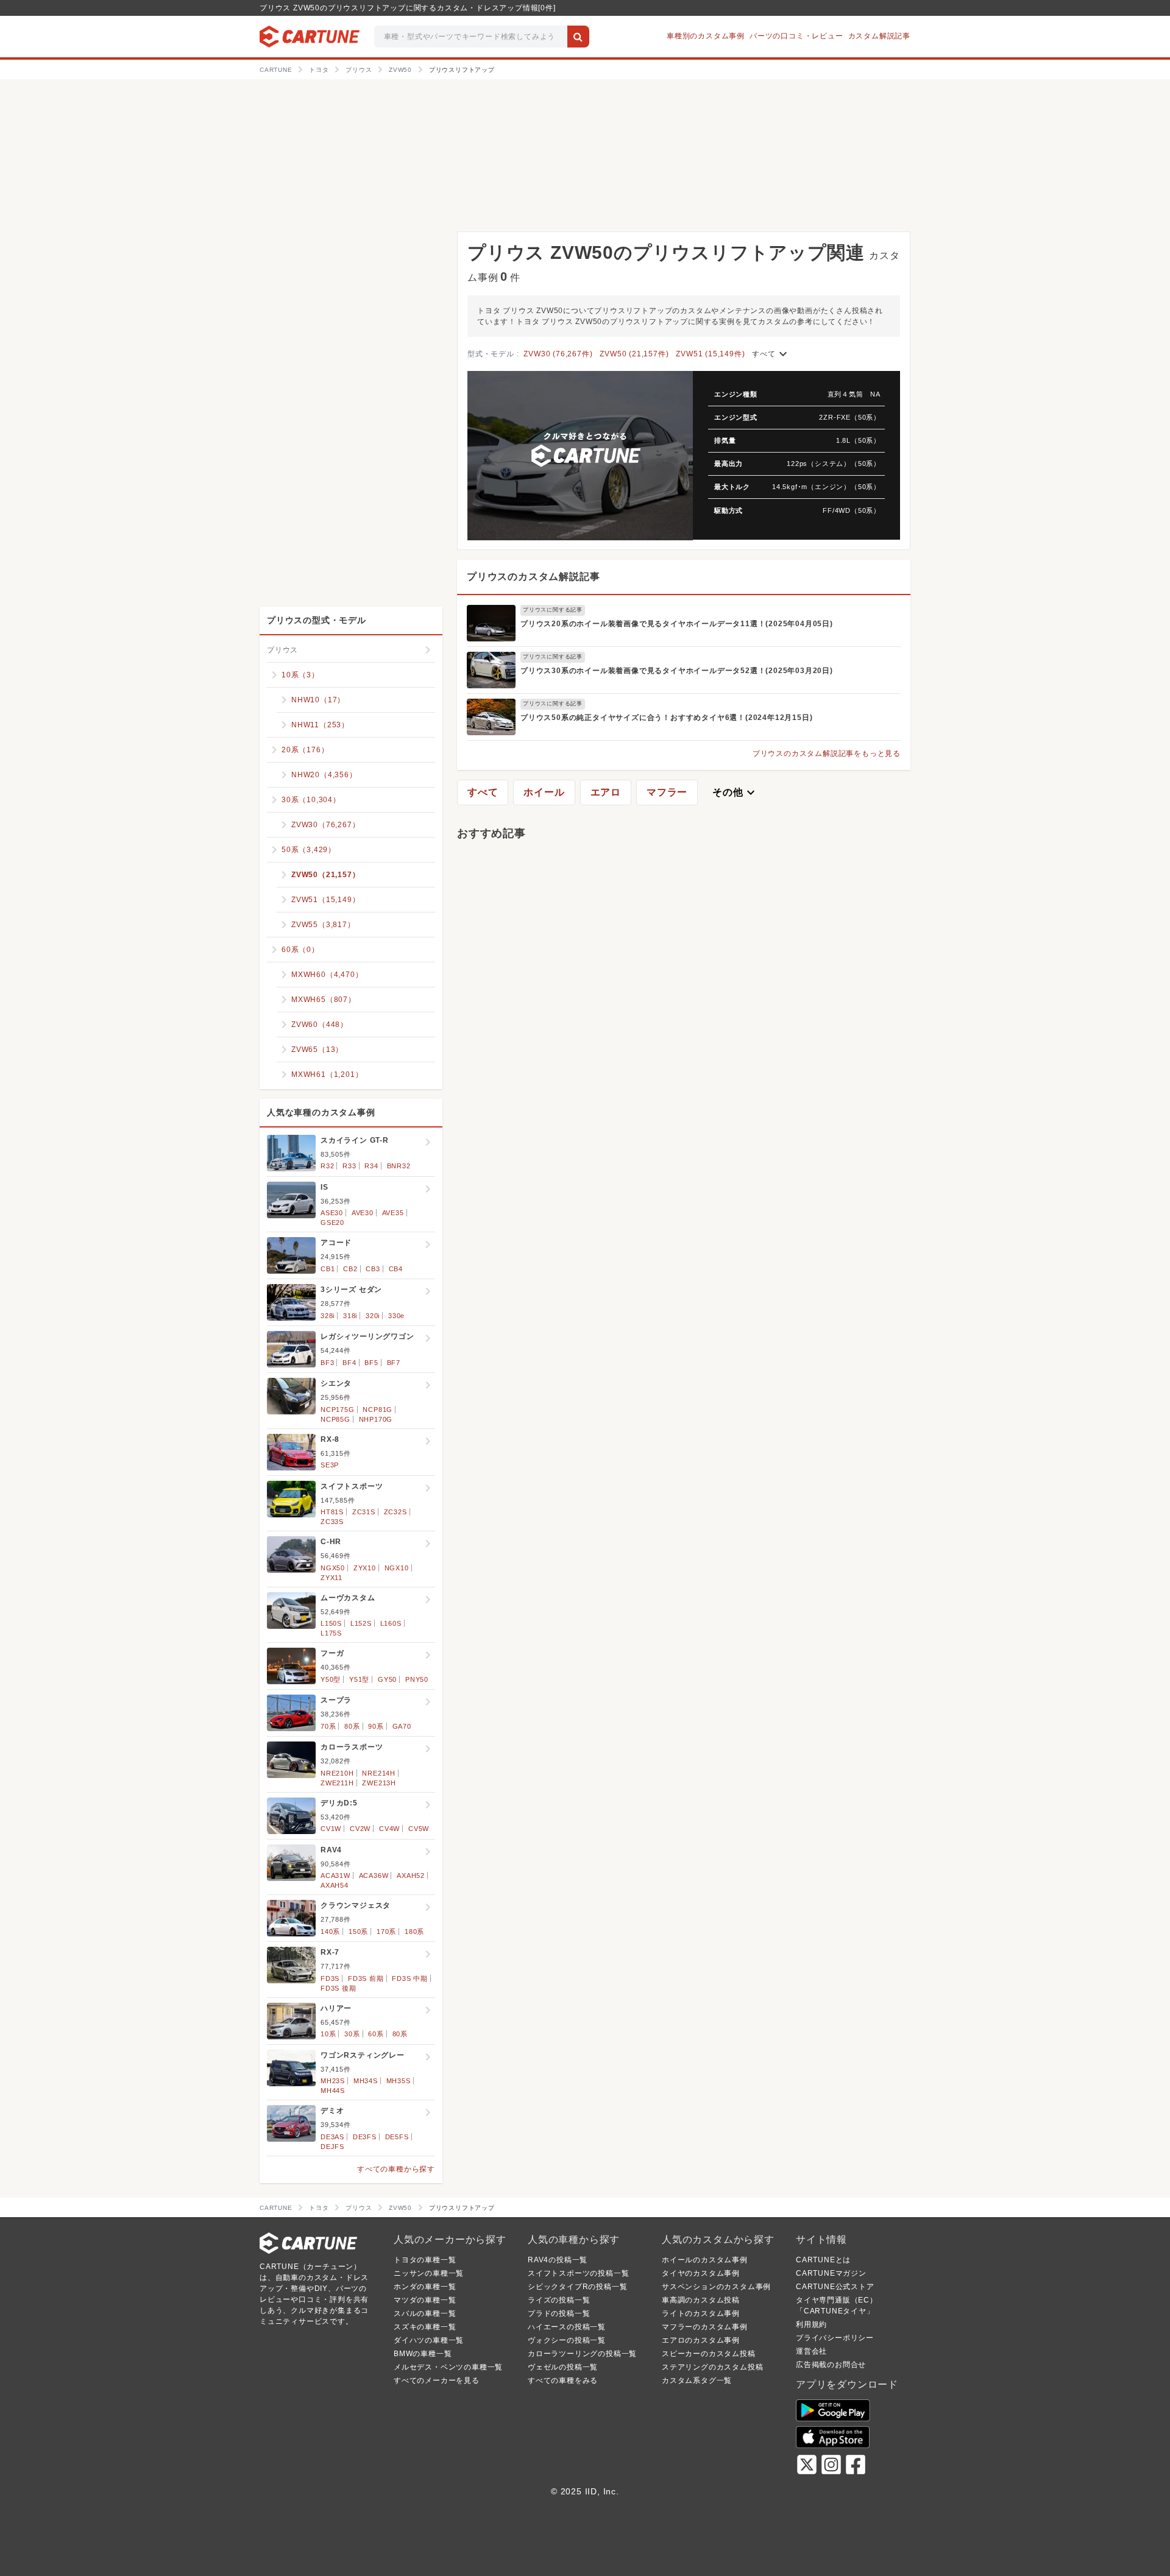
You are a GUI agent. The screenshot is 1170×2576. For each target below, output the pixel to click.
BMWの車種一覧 (423, 2354)
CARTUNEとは (823, 2260)
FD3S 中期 (410, 1978)
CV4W (389, 1829)
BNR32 (399, 1166)
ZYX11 (331, 1578)
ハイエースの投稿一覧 (567, 2327)
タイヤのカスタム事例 (701, 2273)
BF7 (394, 1363)
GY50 (387, 1679)
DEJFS (332, 2147)
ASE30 (332, 1213)
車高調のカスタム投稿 (701, 2300)
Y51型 (359, 1679)
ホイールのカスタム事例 (705, 2260)
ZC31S (364, 1512)
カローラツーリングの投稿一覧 (582, 2354)
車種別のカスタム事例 (706, 36)
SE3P (330, 1465)
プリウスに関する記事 (553, 610)
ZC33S (332, 1522)
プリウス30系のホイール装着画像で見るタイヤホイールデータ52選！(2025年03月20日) (677, 671)
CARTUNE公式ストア (835, 2287)
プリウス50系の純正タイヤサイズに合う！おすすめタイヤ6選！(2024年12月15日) (666, 718)
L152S (361, 1623)
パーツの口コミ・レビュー (796, 36)
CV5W (419, 1829)
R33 (349, 1166)
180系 (414, 1932)
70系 (328, 1726)
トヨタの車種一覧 (425, 2260)
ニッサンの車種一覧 (429, 2273)
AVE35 (393, 1213)
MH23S (333, 2081)
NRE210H (337, 1773)
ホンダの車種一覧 (425, 2287)
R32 (327, 1166)
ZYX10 (365, 1568)
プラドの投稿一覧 (559, 2313)
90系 (376, 1726)
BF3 (327, 1363)
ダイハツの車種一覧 (429, 2340)
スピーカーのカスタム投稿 (709, 2354)
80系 (352, 1726)
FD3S (330, 1978)
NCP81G (378, 1410)
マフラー (667, 792)
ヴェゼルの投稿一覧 (563, 2367)
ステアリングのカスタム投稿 (712, 2367)
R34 (371, 1166)
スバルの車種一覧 (425, 2313)
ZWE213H (379, 1783)
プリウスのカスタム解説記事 (533, 577)
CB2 (350, 1269)
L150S (331, 1623)
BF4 (349, 1363)
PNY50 (417, 1679)
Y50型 (331, 1679)
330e (396, 1316)
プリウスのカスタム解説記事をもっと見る (827, 753)
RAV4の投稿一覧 (558, 2260)
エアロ (606, 792)
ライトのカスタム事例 (701, 2313)
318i (350, 1316)
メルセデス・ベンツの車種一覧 (448, 2367)
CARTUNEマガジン (831, 2273)
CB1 (328, 1269)
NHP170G (376, 1419)
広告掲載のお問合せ (831, 2365)
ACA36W (374, 1876)
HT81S (332, 1512)
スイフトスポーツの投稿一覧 (578, 2273)
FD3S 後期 (339, 1988)
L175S (331, 1633)
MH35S (399, 2081)
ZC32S (395, 1512)
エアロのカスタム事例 (701, 2340)
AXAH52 (411, 1876)
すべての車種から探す (396, 2169)
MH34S (366, 2081)
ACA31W (335, 1876)
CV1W (331, 1829)
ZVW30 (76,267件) (558, 354)
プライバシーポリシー (835, 2338)
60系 (376, 2034)
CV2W (360, 1829)
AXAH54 (335, 1885)
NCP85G (335, 1419)
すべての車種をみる (563, 2380)
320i (373, 1316)
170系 (386, 1932)
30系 (352, 2034)
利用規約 (811, 2324)
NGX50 (333, 1568)
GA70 (402, 1726)
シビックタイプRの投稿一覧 (577, 2287)
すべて (771, 354)
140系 (330, 1932)
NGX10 (397, 1568)
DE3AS (332, 2137)
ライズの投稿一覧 (559, 2300)
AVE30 (363, 1213)
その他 (735, 792)
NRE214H (379, 1773)
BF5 (371, 1363)
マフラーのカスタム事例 (705, 2327)
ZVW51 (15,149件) (710, 354)
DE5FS (397, 2137)
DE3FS (365, 2137)
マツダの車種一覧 (425, 2300)
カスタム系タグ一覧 (697, 2380)
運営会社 (811, 2351)
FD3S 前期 (366, 1978)
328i (328, 1316)
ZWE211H (337, 1783)
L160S (391, 1623)
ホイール (544, 792)
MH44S (333, 2091)
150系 (358, 1932)
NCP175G (338, 1410)
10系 (328, 2034)
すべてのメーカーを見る (437, 2380)
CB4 (396, 1269)
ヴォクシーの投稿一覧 (567, 2340)
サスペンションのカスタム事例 (716, 2287)
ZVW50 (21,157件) (634, 354)
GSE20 (332, 1223)
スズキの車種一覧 (425, 2327)
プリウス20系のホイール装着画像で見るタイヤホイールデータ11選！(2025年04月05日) (677, 624)
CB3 (373, 1269)
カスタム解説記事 (879, 36)
